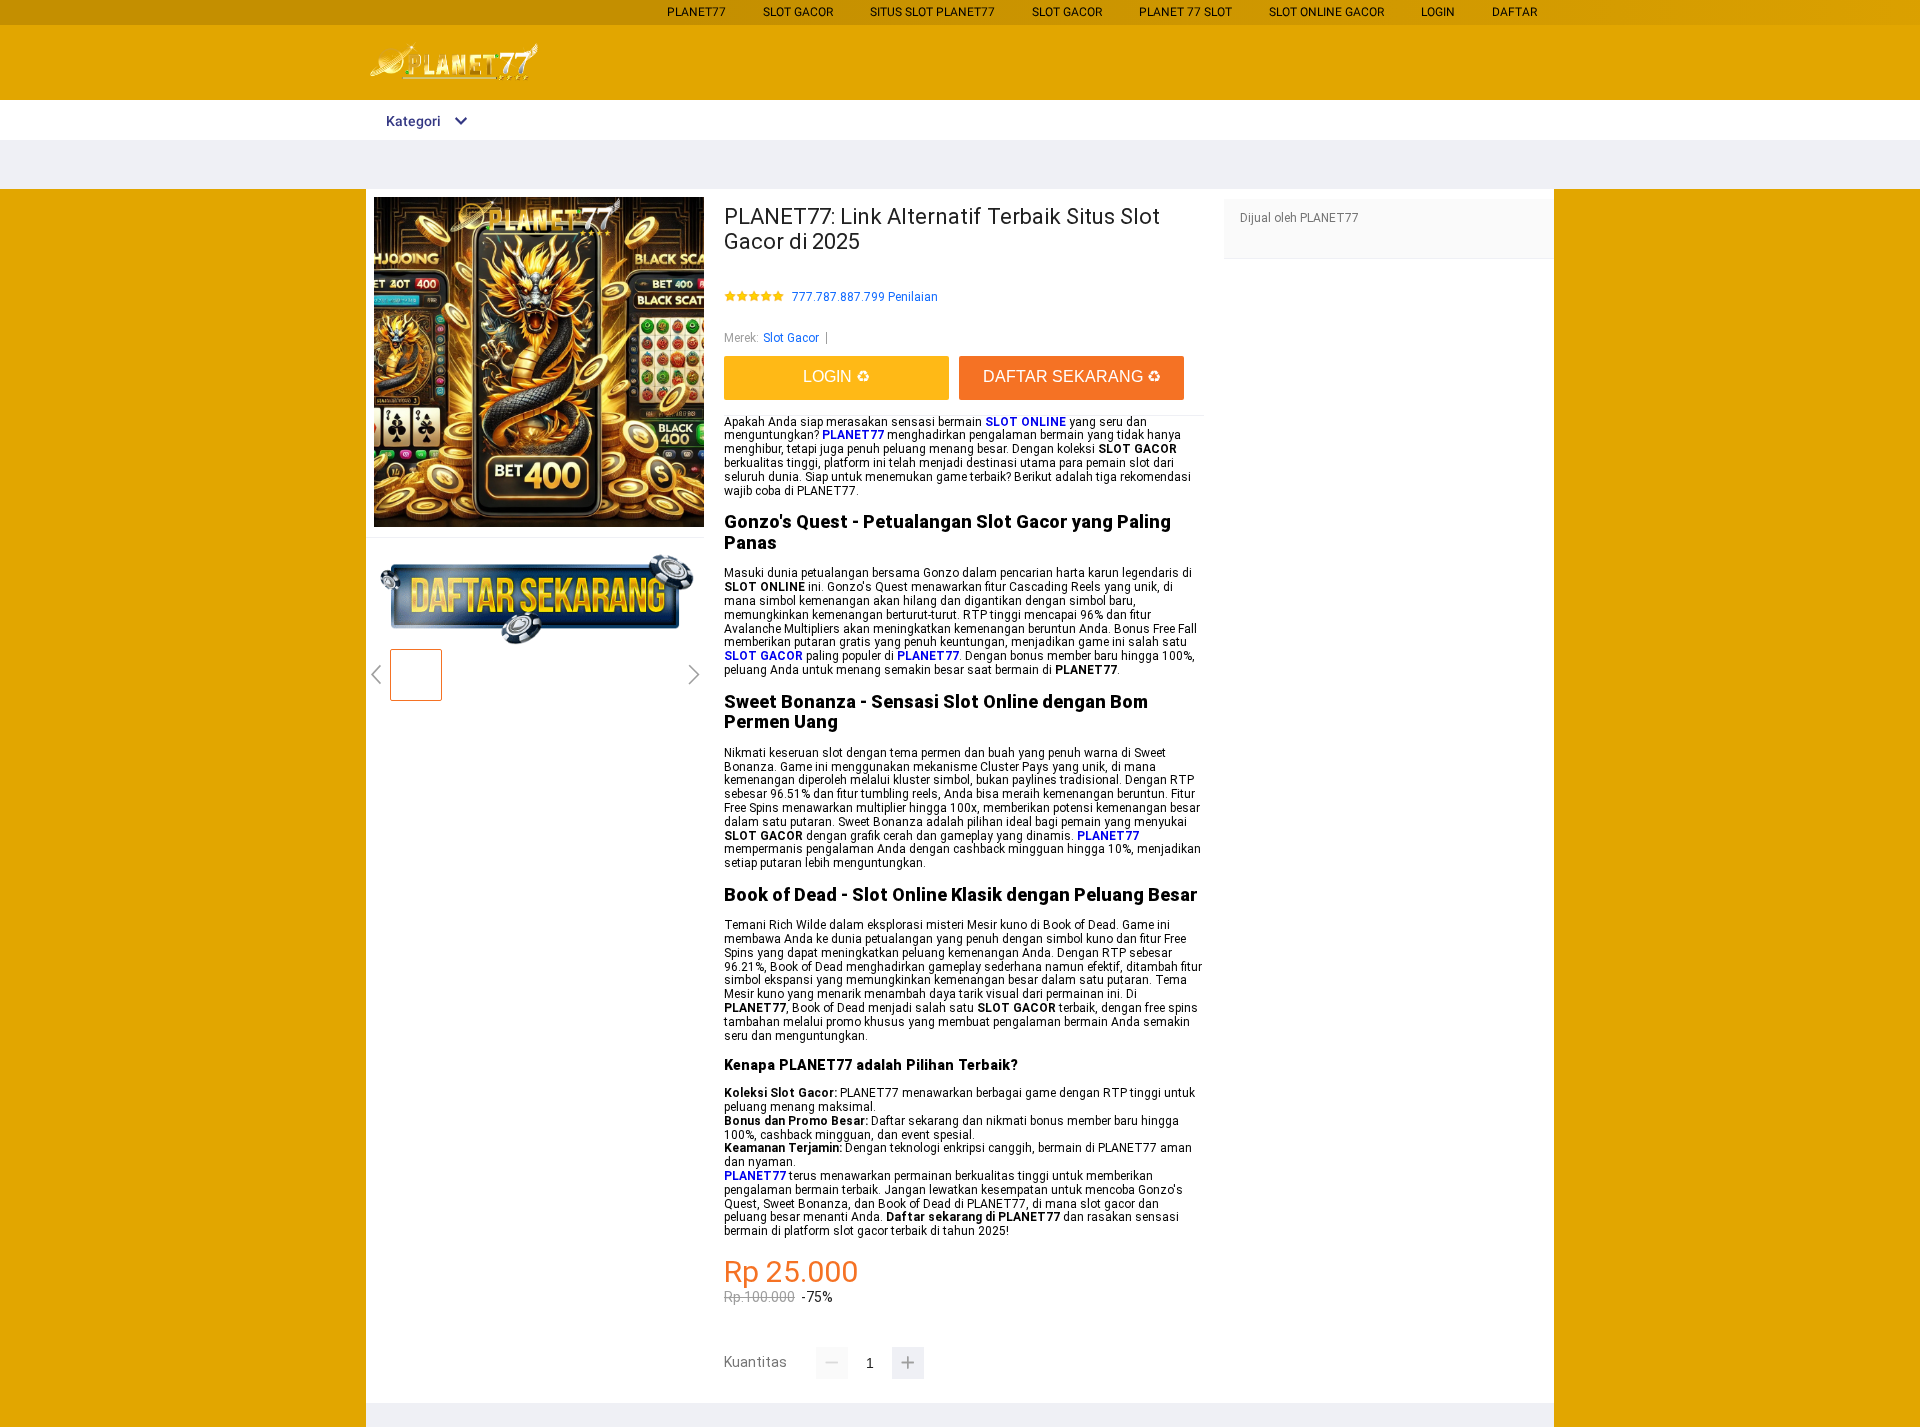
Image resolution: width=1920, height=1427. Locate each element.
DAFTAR (1514, 12)
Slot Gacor (798, 12)
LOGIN (1438, 12)
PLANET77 (696, 12)
